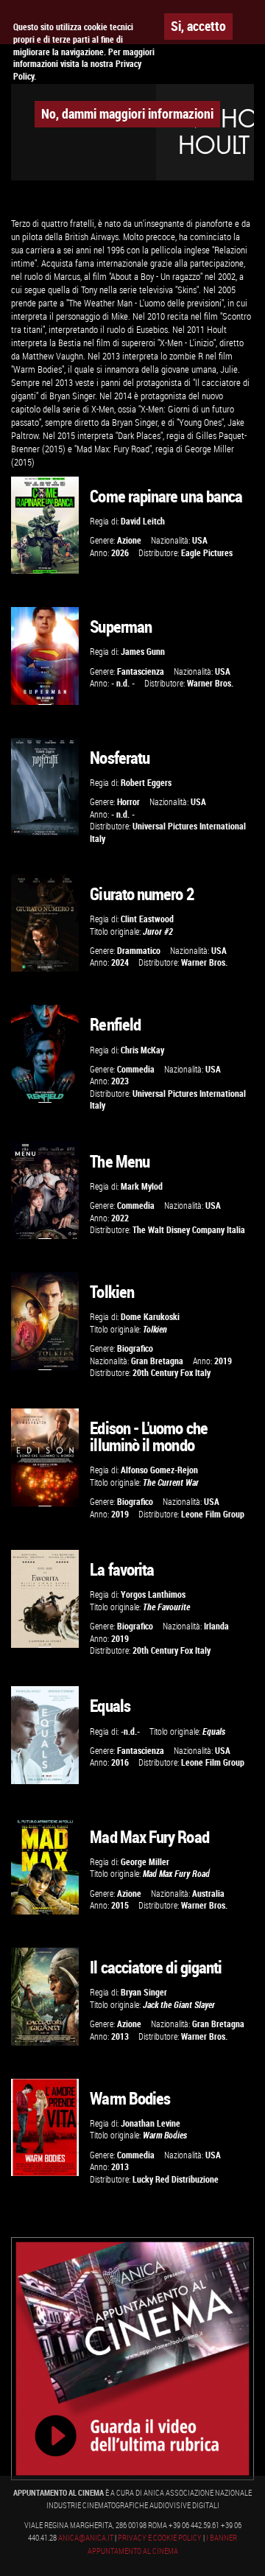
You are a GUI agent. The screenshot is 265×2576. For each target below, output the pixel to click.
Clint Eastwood (147, 919)
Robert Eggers (146, 783)
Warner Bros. (210, 683)
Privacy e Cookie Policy (160, 2538)
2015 (120, 1905)
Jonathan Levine (151, 2123)
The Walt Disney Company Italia (189, 1230)
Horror (128, 802)
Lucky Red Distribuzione (176, 2179)
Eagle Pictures (207, 553)
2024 (120, 962)
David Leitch (143, 521)
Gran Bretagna (157, 1361)
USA (200, 540)
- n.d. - (123, 683)
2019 (223, 1361)
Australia (208, 1894)
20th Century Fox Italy (172, 1373)
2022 (120, 1218)
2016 (120, 1762)
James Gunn (143, 652)
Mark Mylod (142, 1186)
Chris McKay (142, 1050)
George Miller (145, 1862)
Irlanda (216, 1626)
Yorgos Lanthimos (153, 1594)
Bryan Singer (144, 1992)
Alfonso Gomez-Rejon (159, 1470)
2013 (120, 2036)
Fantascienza (141, 671)
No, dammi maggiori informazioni (127, 113)
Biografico (135, 1348)
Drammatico (139, 951)
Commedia (136, 1069)
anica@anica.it (86, 2538)
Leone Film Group (213, 1514)
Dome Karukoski (150, 1317)
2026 (120, 553)
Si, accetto (198, 26)
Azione (129, 540)
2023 (120, 1081)
